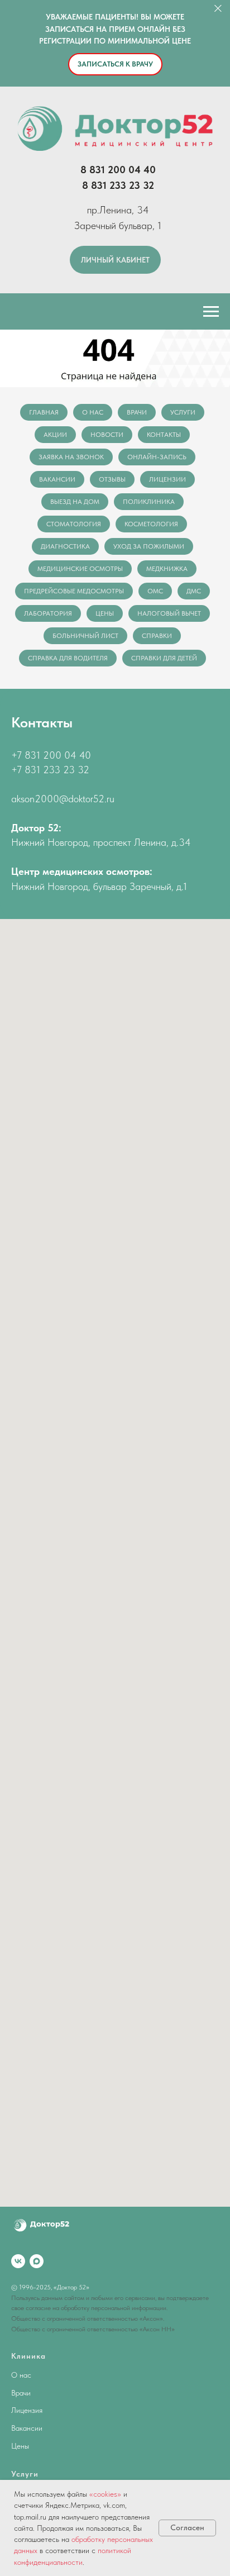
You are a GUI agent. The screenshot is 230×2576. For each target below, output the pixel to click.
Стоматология (74, 524)
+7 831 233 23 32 (50, 770)
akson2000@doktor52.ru (63, 799)
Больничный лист (85, 636)
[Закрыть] (218, 9)
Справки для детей (164, 658)
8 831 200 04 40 (118, 170)
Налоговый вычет (169, 613)
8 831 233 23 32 (118, 185)
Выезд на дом (75, 502)
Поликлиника (149, 502)
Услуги (183, 412)
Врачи (137, 412)
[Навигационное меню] (211, 312)
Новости (107, 435)
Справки (157, 636)
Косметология (151, 524)
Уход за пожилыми (149, 546)
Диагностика (65, 546)
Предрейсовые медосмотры (74, 591)
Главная (44, 412)
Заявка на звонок (71, 457)
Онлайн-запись (157, 457)
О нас (93, 412)
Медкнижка (167, 569)
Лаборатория (48, 613)
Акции (55, 435)
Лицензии (167, 479)
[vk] (18, 2261)
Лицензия (27, 2410)
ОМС (155, 591)
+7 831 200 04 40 (51, 755)
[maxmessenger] (37, 2261)
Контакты (164, 435)
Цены (105, 613)
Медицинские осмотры (80, 569)
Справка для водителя (68, 658)
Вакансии (57, 479)
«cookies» (105, 2494)
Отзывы (112, 479)
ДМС (194, 591)
